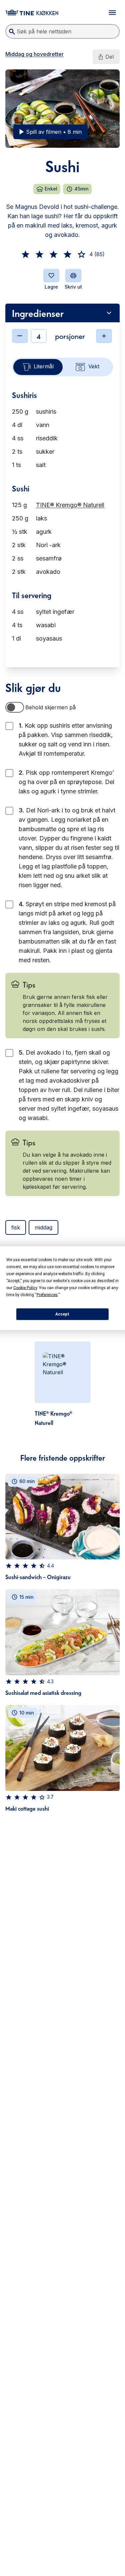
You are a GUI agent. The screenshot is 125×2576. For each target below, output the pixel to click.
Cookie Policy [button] (25, 1287)
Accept (62, 1314)
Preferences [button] (47, 1295)
